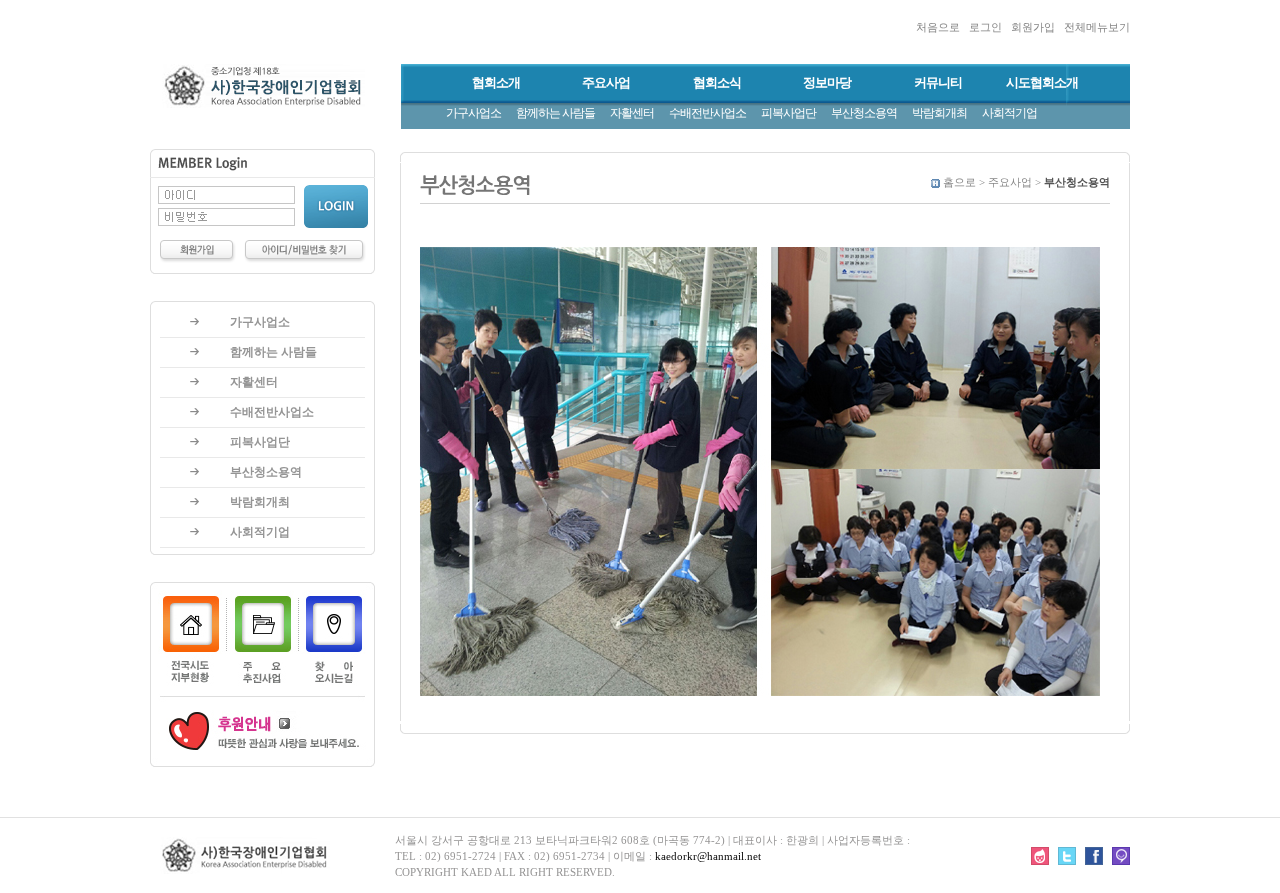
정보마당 (827, 82)
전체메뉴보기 (1097, 27)
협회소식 (717, 82)
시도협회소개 (1042, 82)
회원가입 (1033, 27)
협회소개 (496, 82)
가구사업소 (473, 113)
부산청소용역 (864, 113)
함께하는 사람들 (555, 113)
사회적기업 (1009, 113)
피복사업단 (788, 113)
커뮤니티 (938, 82)
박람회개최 (939, 113)
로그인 (985, 27)
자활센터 (632, 113)
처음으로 (938, 27)
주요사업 (606, 82)
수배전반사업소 (707, 113)
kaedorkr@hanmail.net (708, 856)
